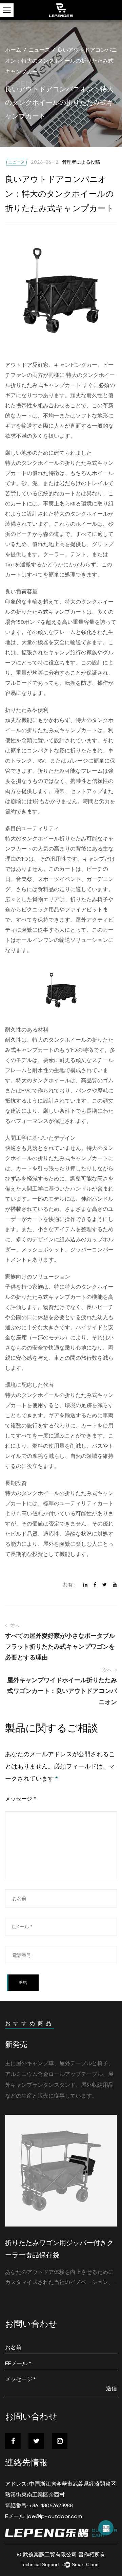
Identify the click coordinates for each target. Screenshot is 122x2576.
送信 (111, 2388)
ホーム (13, 50)
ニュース (39, 50)
